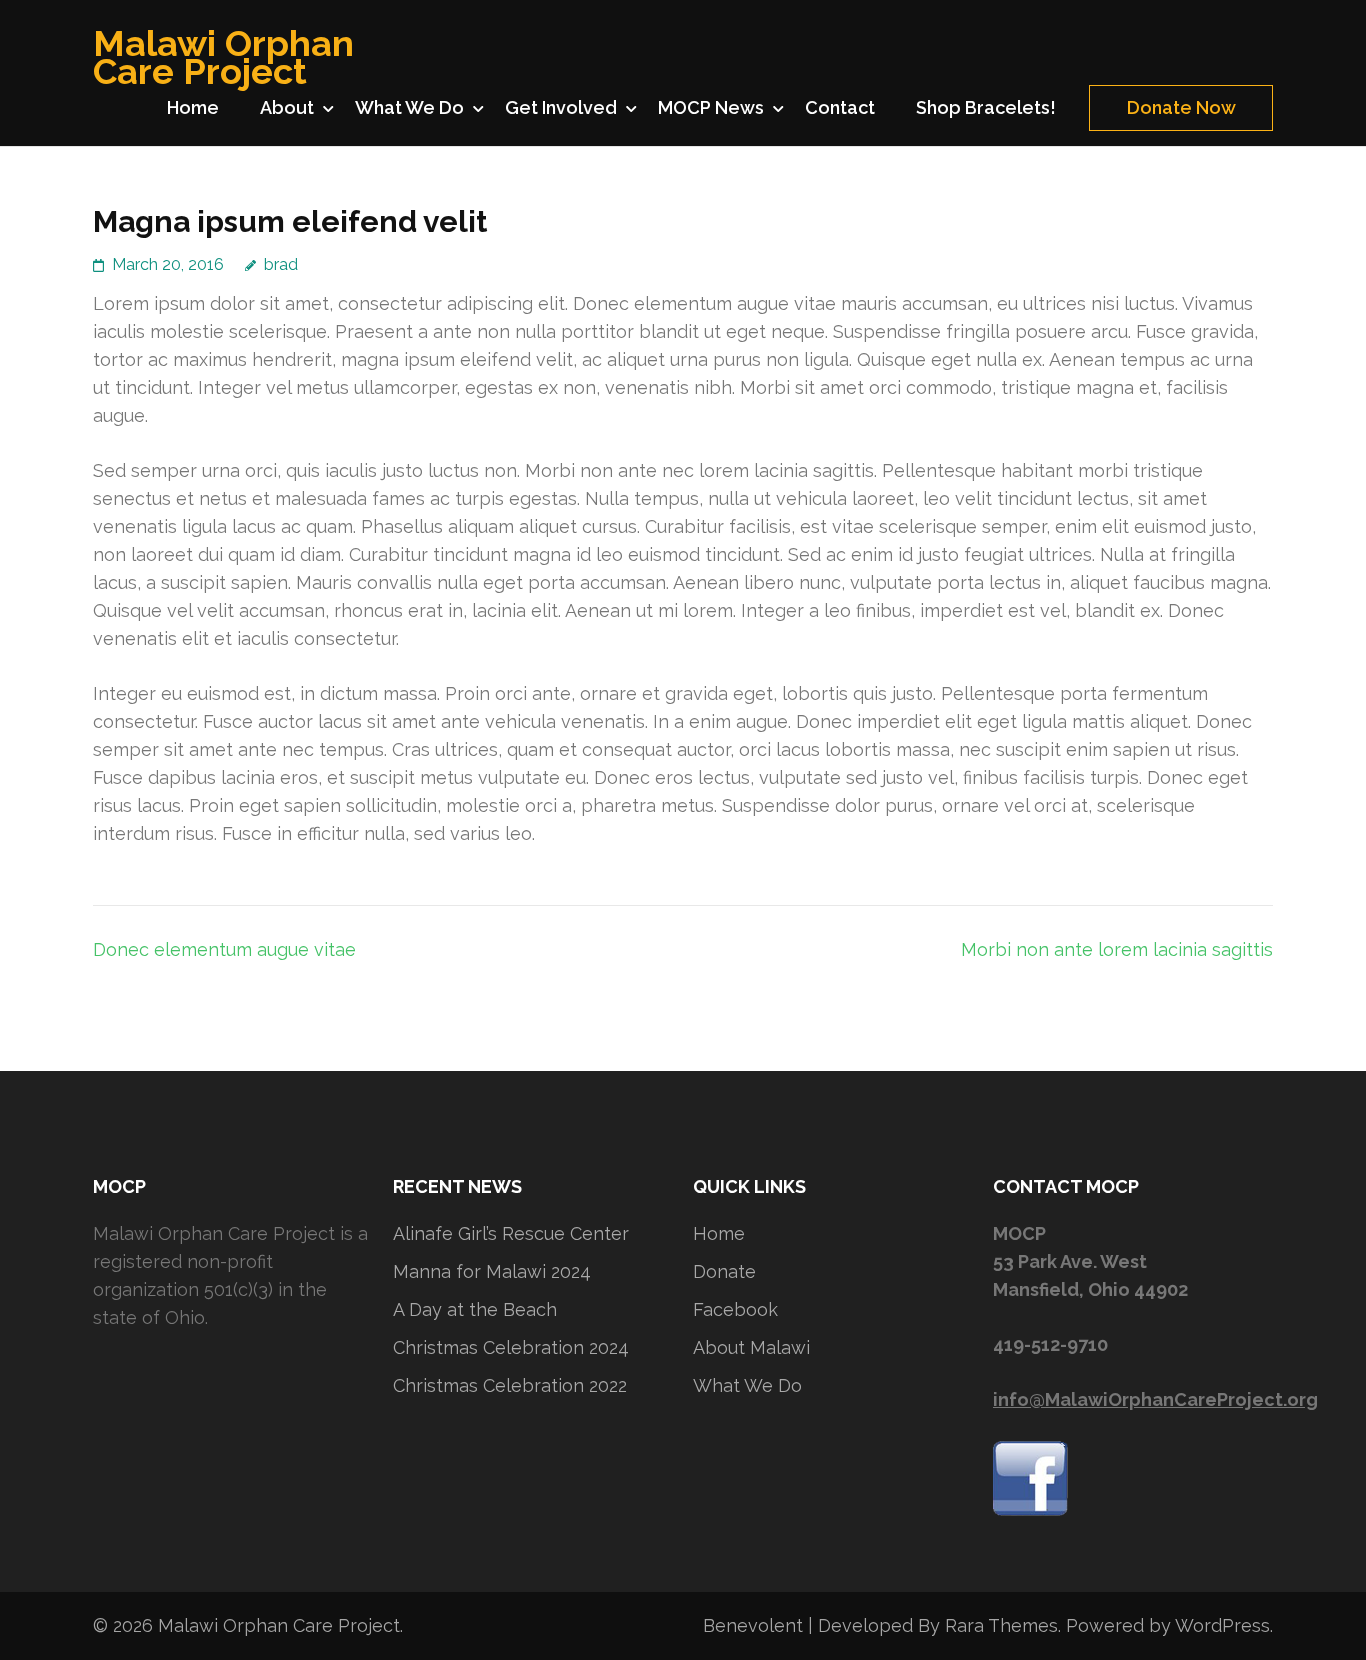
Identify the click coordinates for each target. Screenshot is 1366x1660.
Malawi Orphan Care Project (223, 57)
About (287, 107)
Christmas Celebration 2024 (511, 1347)
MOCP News (711, 107)
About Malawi (751, 1347)
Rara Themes (1001, 1625)
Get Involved (561, 107)
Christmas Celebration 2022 (510, 1385)
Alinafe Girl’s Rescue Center (511, 1233)
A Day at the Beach (475, 1309)
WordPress (1222, 1625)
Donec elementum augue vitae (224, 949)
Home (193, 107)
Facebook (735, 1309)
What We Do (409, 107)
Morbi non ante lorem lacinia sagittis (1117, 949)
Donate (724, 1271)
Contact (840, 107)
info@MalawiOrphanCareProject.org (1155, 1399)
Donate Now (1181, 107)
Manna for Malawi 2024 (492, 1271)
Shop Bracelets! (986, 107)
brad (281, 264)
